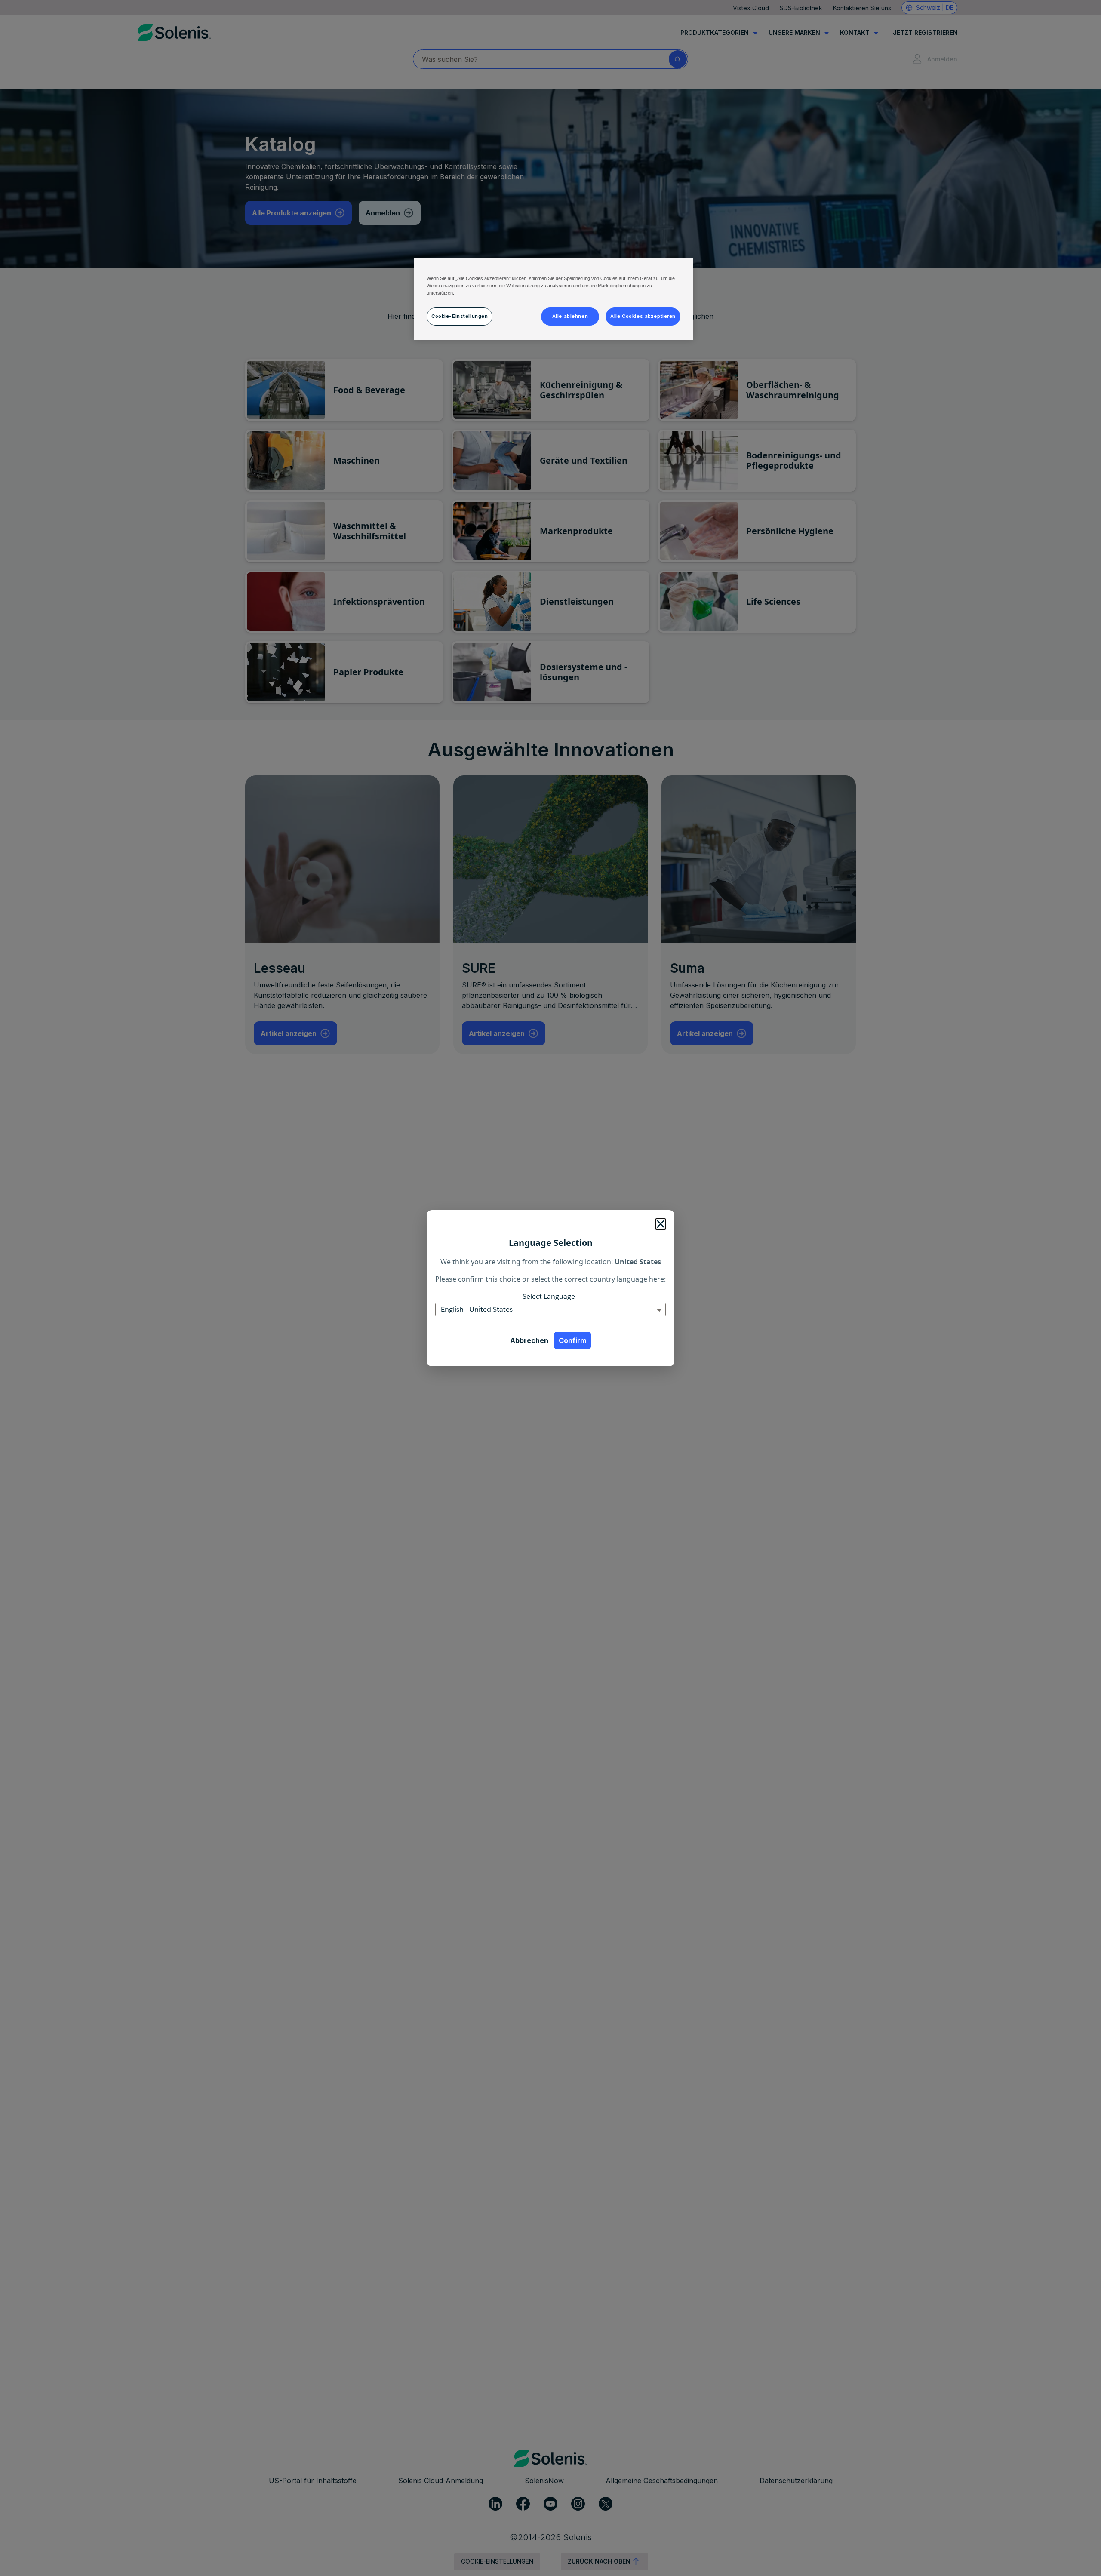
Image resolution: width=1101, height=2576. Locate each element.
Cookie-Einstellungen (460, 316)
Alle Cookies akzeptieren (643, 316)
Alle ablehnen (570, 316)
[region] (554, 299)
